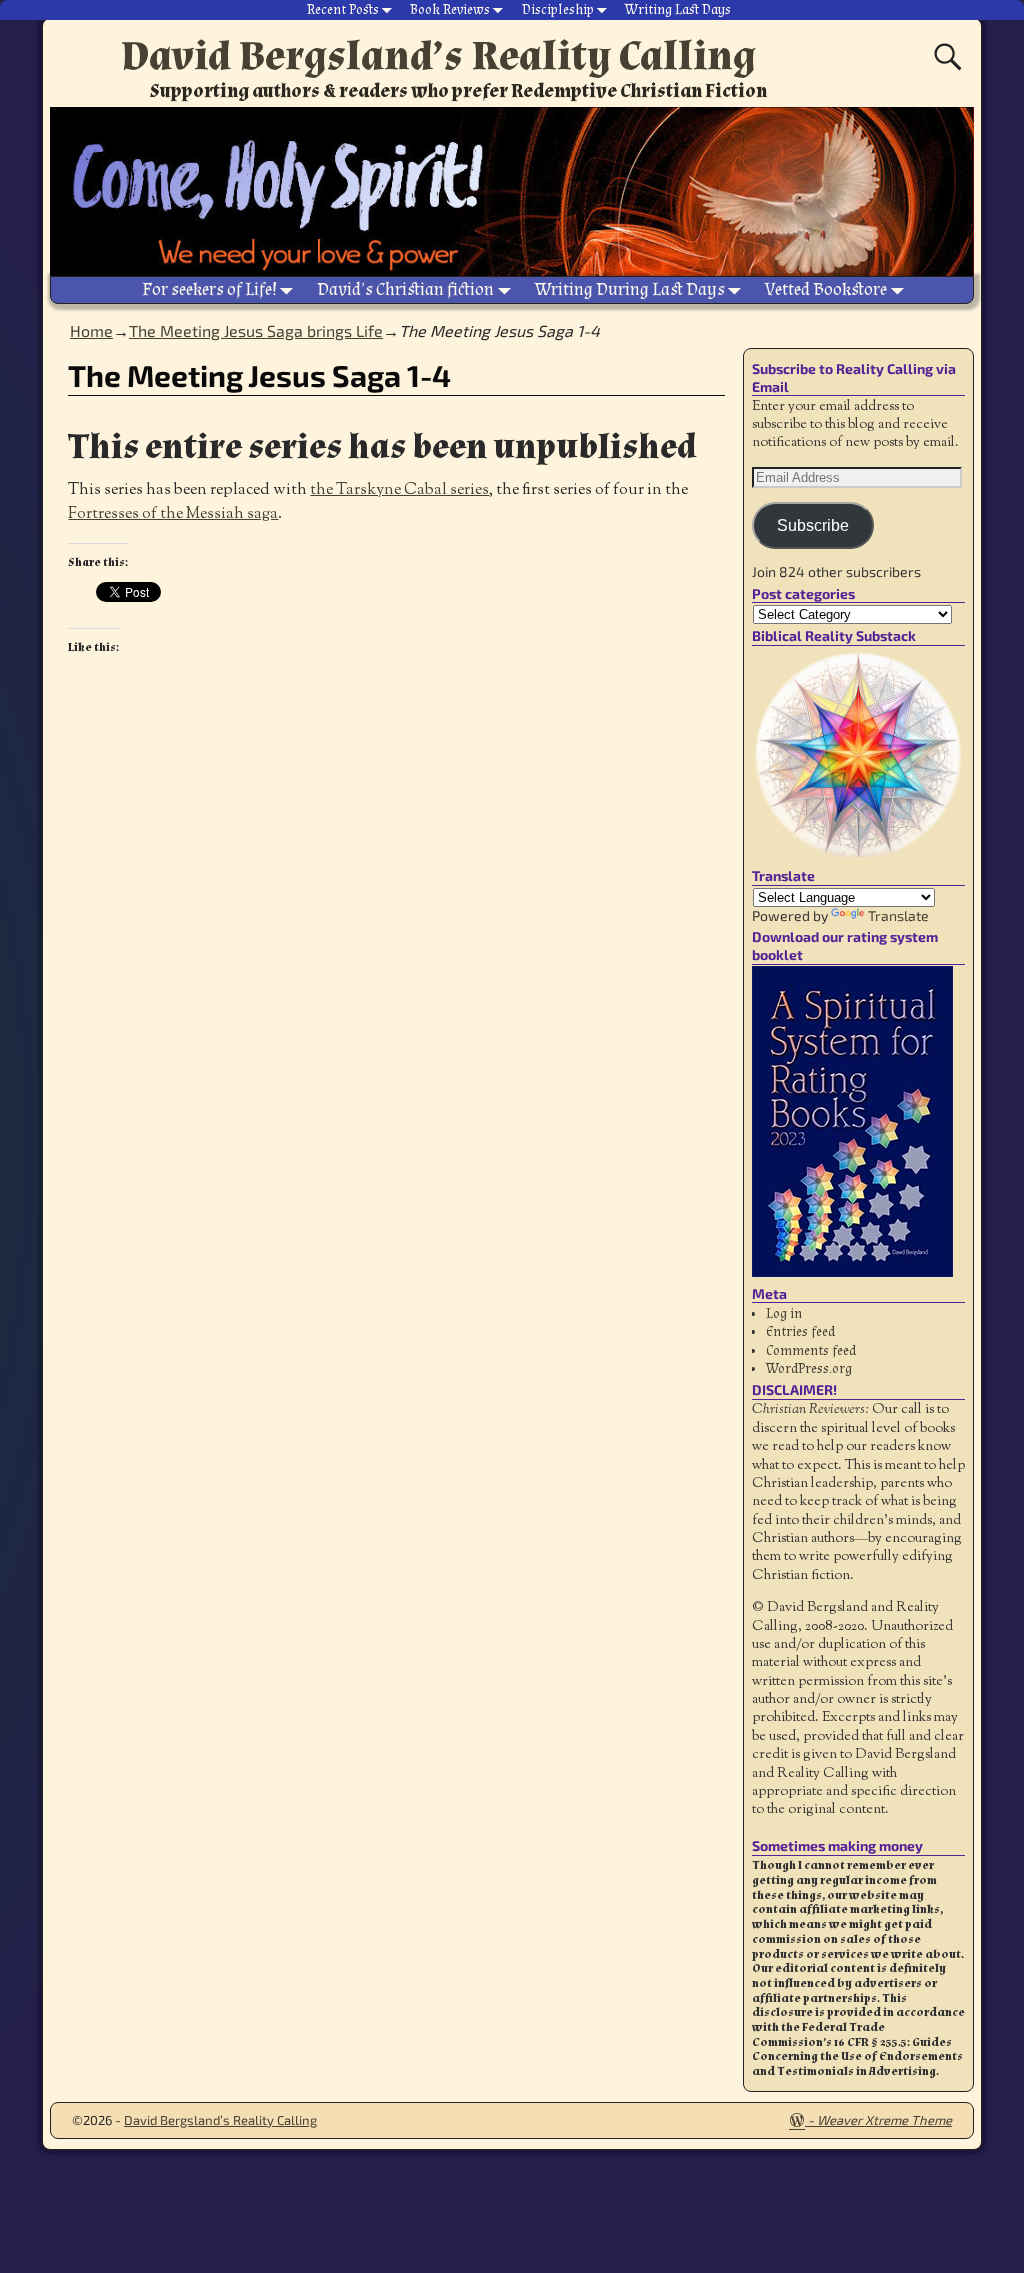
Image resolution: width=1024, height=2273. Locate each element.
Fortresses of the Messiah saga (173, 514)
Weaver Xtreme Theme (884, 2120)
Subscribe (813, 525)
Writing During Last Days (630, 289)
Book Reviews (450, 10)
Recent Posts (343, 10)
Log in (784, 1314)
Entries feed (800, 1332)
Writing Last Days (678, 10)
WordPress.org (809, 1369)
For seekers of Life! (209, 289)
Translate (898, 915)
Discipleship (558, 10)
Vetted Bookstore (826, 289)
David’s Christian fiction (405, 289)
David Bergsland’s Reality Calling (438, 56)
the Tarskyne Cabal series (399, 490)
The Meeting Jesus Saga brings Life (256, 330)
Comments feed (811, 1351)
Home (91, 330)
